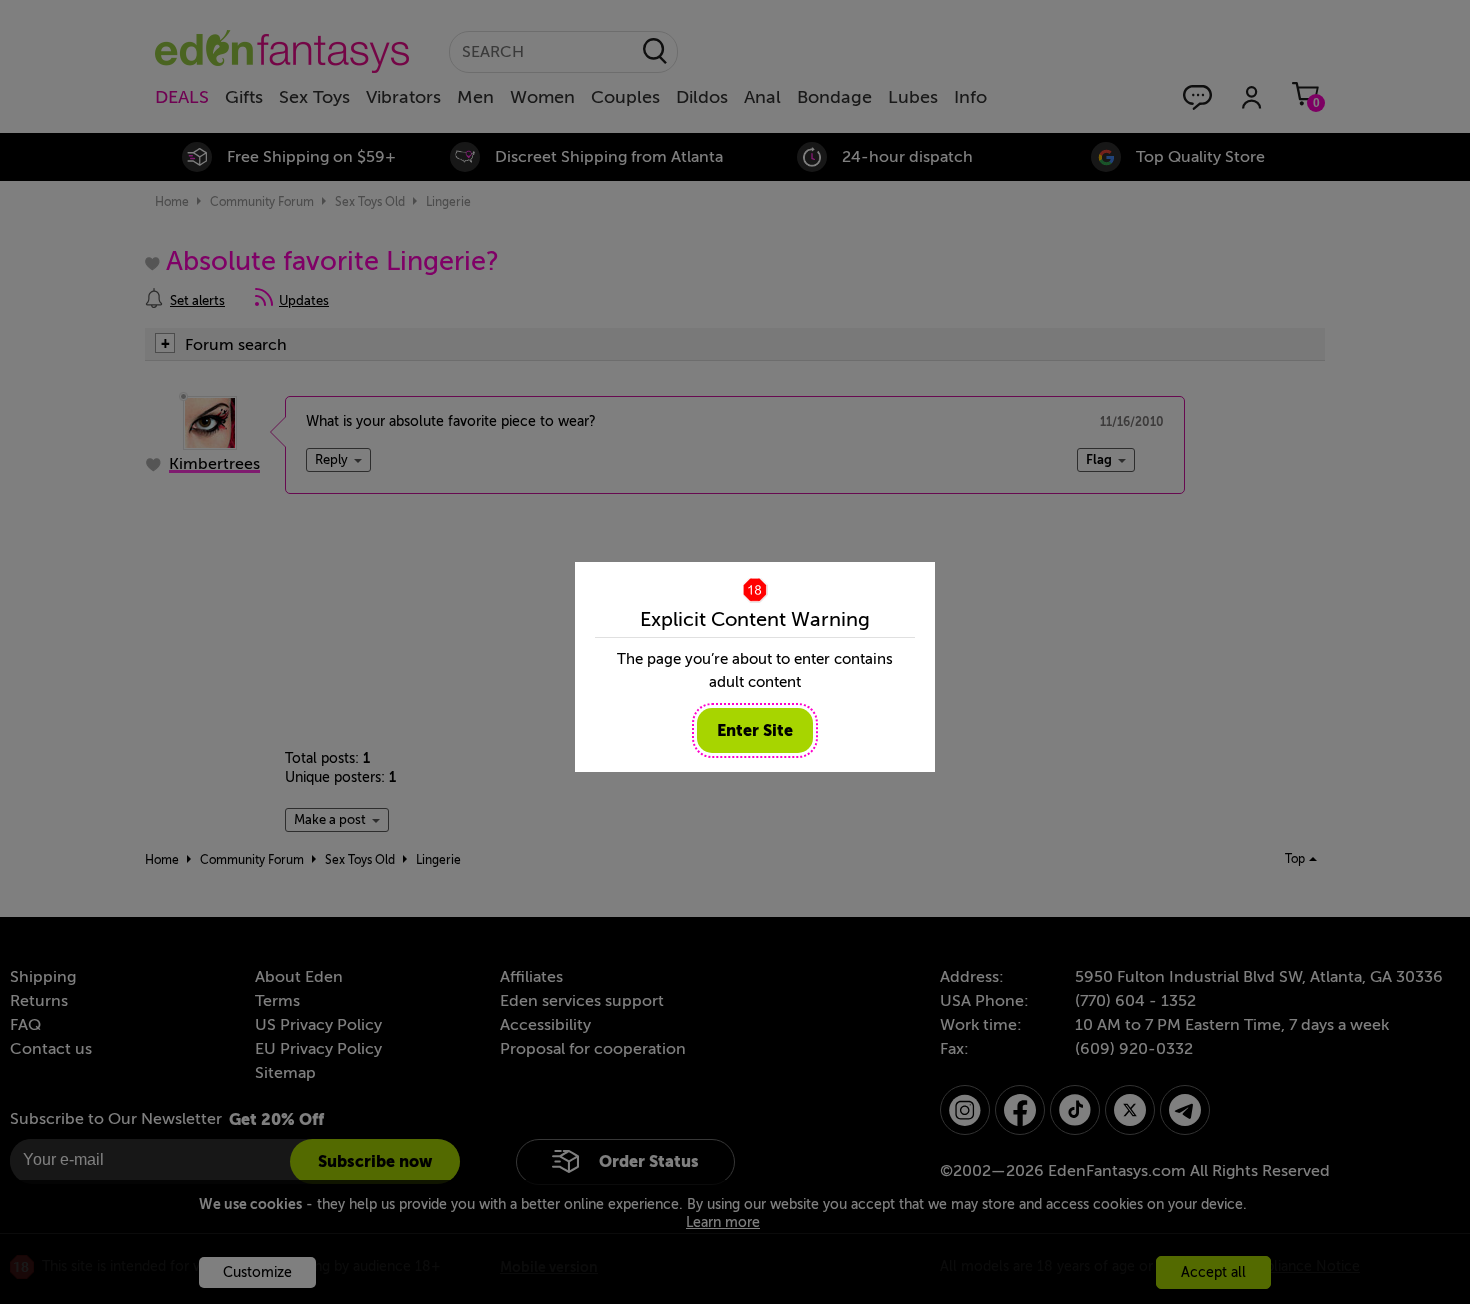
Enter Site (755, 730)
